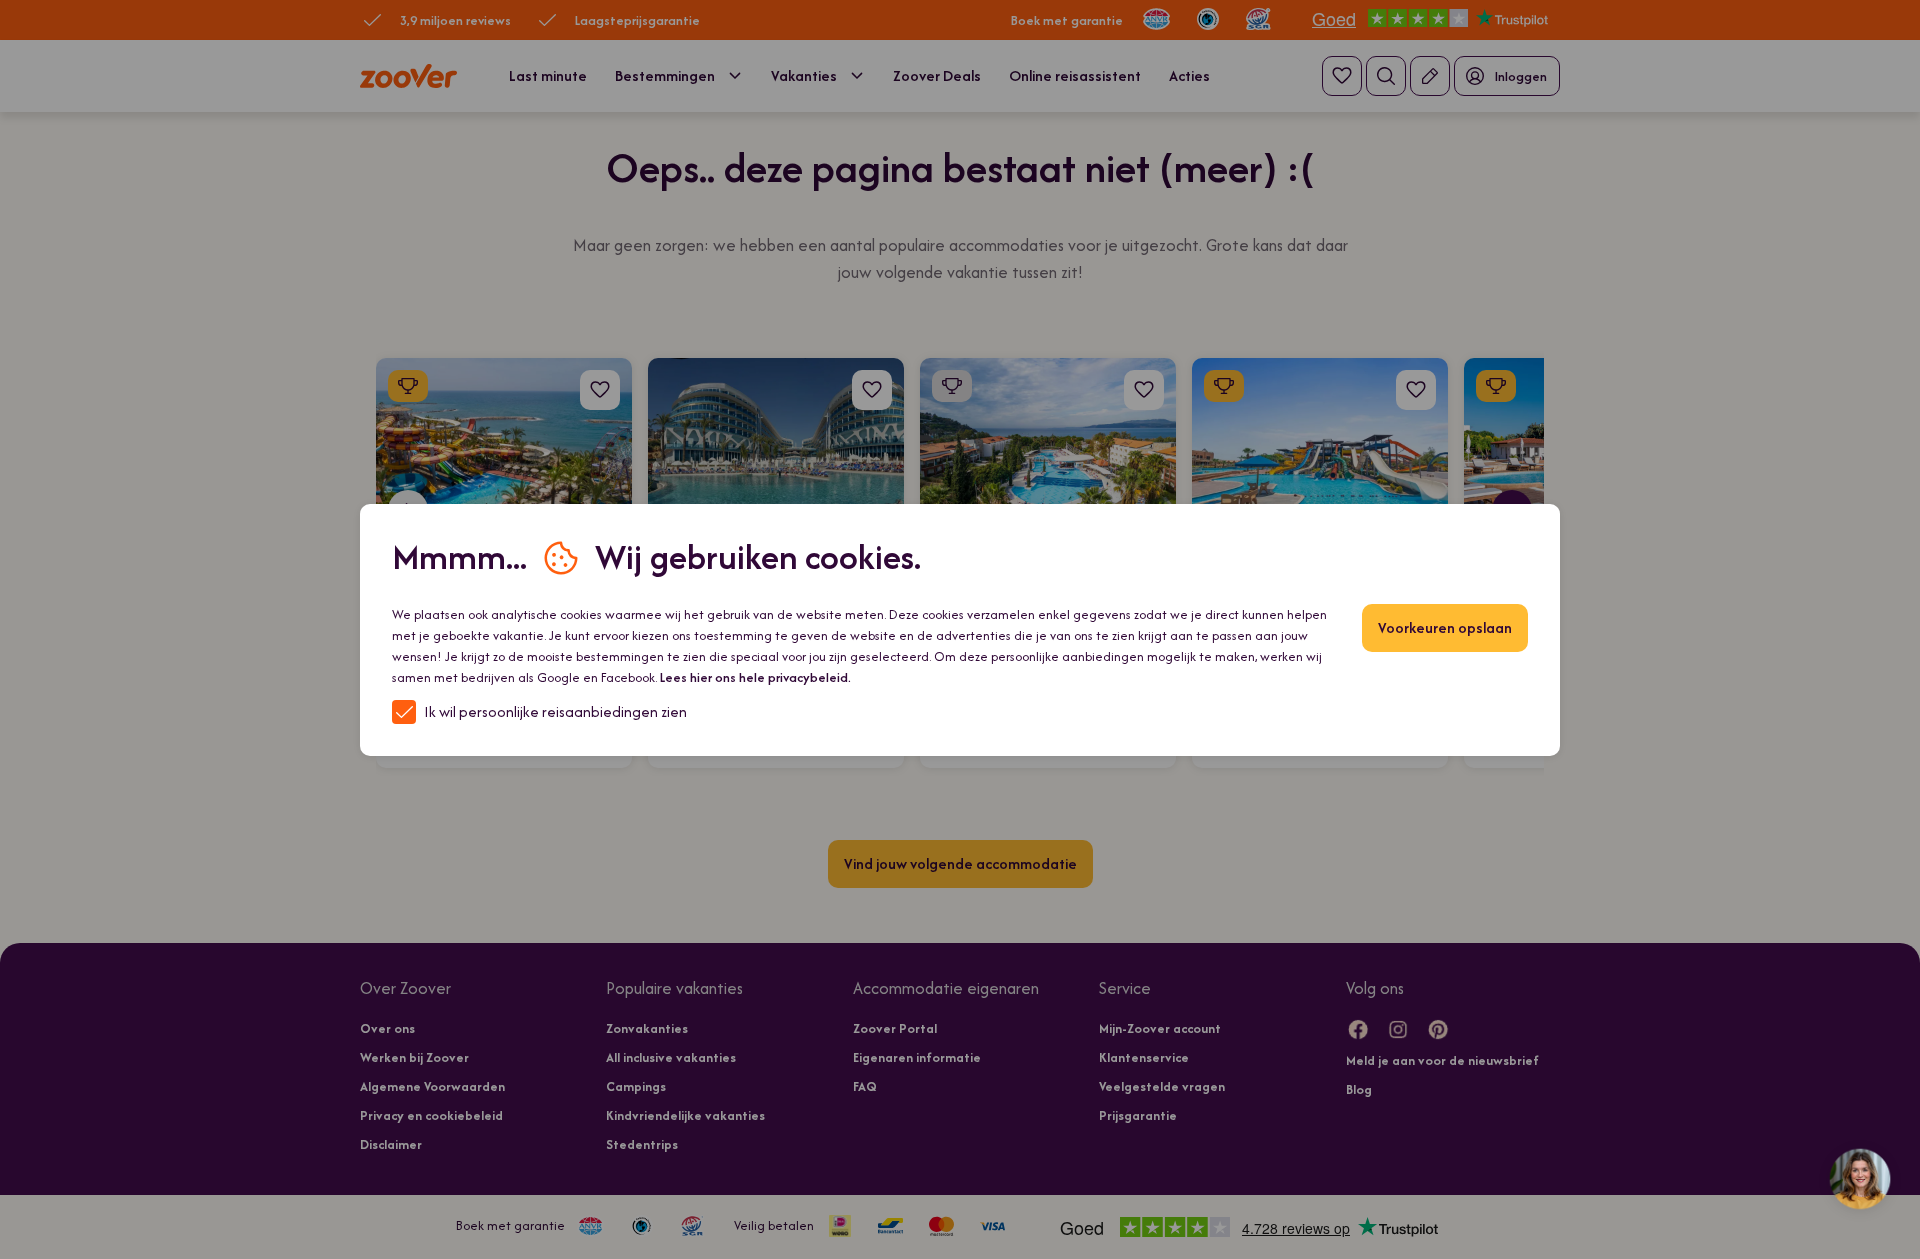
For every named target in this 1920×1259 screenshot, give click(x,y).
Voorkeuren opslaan (1445, 627)
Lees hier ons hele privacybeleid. (755, 677)
